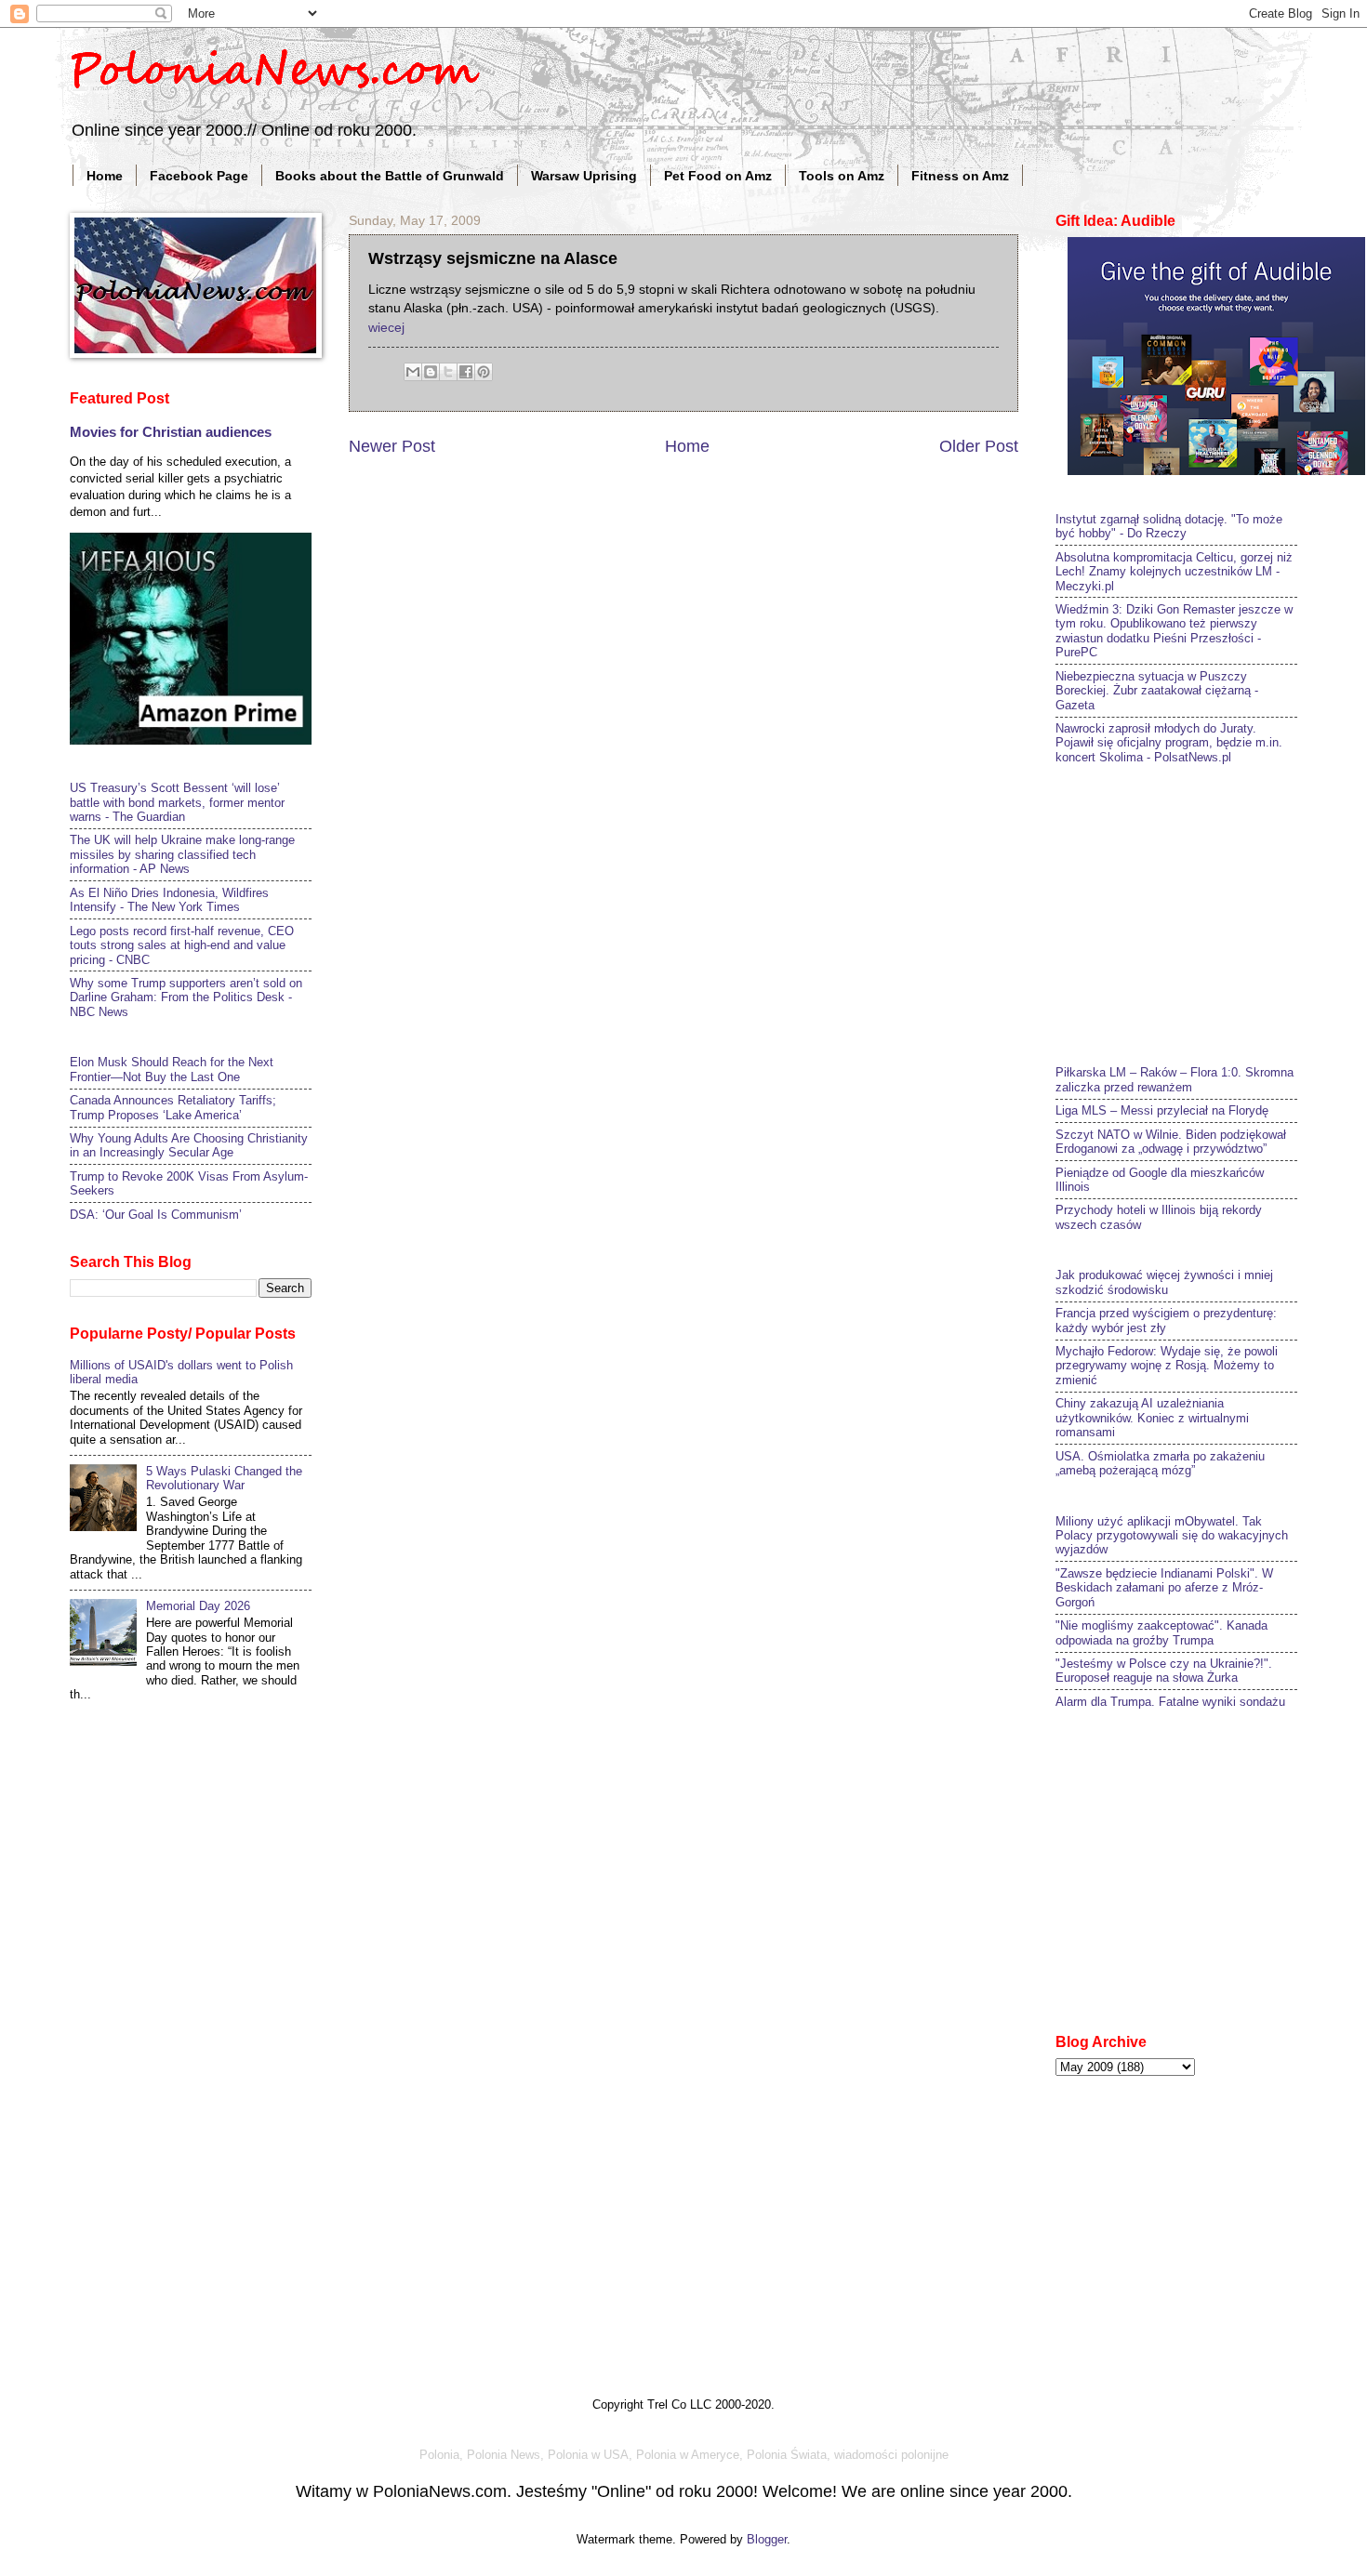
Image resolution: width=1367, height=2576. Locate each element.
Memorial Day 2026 (198, 1606)
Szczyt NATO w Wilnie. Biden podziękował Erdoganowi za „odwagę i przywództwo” (1171, 1142)
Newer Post (392, 446)
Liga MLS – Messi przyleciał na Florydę (1162, 1110)
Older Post (979, 446)
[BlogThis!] (431, 372)
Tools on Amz (842, 176)
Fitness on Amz (960, 176)
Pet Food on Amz (718, 176)
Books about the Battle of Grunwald (390, 176)
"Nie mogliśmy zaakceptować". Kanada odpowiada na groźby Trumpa (1161, 1632)
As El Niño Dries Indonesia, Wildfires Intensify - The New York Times (169, 900)
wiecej (386, 328)
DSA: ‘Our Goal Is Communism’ (156, 1215)
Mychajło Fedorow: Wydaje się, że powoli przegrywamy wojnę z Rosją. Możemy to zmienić (1167, 1366)
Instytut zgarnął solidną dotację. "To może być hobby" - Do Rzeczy (1169, 526)
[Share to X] (448, 372)
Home (105, 176)
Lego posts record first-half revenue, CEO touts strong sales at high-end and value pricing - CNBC (182, 945)
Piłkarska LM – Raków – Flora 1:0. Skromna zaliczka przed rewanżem (1175, 1079)
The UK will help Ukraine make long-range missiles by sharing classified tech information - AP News (182, 854)
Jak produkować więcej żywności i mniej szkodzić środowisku (1164, 1282)
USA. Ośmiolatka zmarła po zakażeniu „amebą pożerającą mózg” (1160, 1463)
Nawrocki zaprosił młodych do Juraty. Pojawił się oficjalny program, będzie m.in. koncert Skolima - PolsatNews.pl (1169, 743)
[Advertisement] (1195, 913)
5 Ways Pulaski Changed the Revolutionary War (224, 1478)
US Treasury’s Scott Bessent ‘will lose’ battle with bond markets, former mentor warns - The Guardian (177, 802)
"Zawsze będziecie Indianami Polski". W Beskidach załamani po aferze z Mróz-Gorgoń (1164, 1588)
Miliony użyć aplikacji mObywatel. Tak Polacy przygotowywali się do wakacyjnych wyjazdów (1172, 1536)
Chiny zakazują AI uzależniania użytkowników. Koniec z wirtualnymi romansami (1152, 1418)
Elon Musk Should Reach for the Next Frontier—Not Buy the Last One (172, 1069)
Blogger (767, 2539)
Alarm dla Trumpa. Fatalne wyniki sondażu (1170, 1702)
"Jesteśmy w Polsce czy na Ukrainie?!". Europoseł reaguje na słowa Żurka (1164, 1671)
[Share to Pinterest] (484, 372)
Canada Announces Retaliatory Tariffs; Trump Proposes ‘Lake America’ (173, 1107)
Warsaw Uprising (584, 176)
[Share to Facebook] (466, 372)
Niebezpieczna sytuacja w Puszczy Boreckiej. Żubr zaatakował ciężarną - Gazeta (1157, 691)
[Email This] (413, 372)
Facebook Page (199, 176)
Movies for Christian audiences (171, 432)
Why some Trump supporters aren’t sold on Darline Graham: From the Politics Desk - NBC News (186, 997)
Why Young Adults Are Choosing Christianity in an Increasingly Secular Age (189, 1145)
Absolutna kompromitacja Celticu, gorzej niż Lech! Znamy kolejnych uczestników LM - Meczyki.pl (1174, 572)
